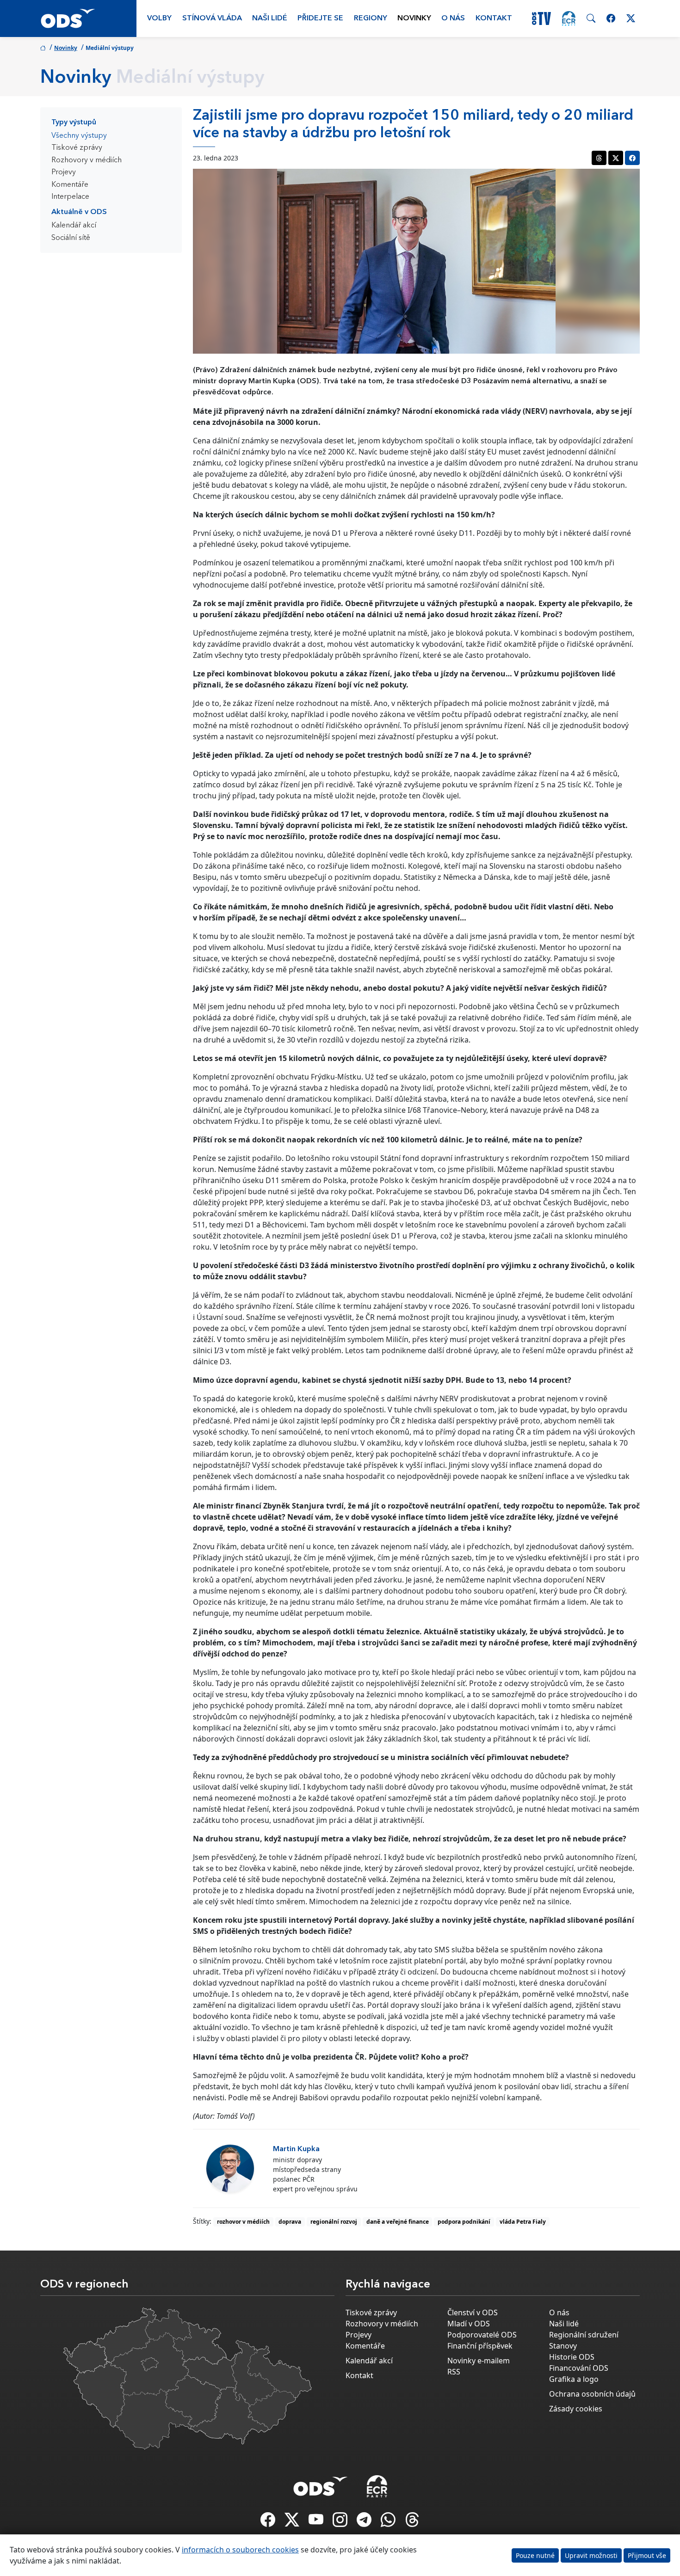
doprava (290, 2222)
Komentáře (70, 185)
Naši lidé (270, 18)
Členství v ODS (473, 2312)
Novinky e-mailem (479, 2361)
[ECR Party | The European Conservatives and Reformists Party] (569, 18)
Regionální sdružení (584, 2335)
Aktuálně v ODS (79, 212)
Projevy (64, 172)
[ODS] (321, 2484)
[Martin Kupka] (230, 2168)
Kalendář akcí (74, 226)
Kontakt (494, 18)
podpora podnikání (464, 2222)
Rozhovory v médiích (87, 160)
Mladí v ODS (469, 2324)
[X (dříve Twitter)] (293, 2522)
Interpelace (70, 197)
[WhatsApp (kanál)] (389, 2522)
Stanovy (563, 2346)
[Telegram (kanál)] (365, 2522)
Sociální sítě (71, 238)
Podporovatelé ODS (482, 2335)
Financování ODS (579, 2368)
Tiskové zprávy (77, 148)
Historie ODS (572, 2357)
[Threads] (412, 2522)
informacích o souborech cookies (240, 2550)
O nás (453, 18)
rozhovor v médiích (243, 2222)
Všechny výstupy (79, 136)
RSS (454, 2372)
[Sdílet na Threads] (599, 158)
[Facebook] (269, 2522)
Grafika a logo (574, 2379)
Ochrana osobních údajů (592, 2394)
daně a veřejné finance (398, 2222)
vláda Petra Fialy (523, 2222)
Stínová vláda (212, 18)
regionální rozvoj (334, 2222)
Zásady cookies (576, 2409)
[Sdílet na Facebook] (632, 158)
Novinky (414, 18)
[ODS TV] (317, 2522)
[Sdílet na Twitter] (616, 158)
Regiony (371, 18)
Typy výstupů (74, 123)
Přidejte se (320, 18)
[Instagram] (341, 2522)
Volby (159, 18)
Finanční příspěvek (480, 2346)
